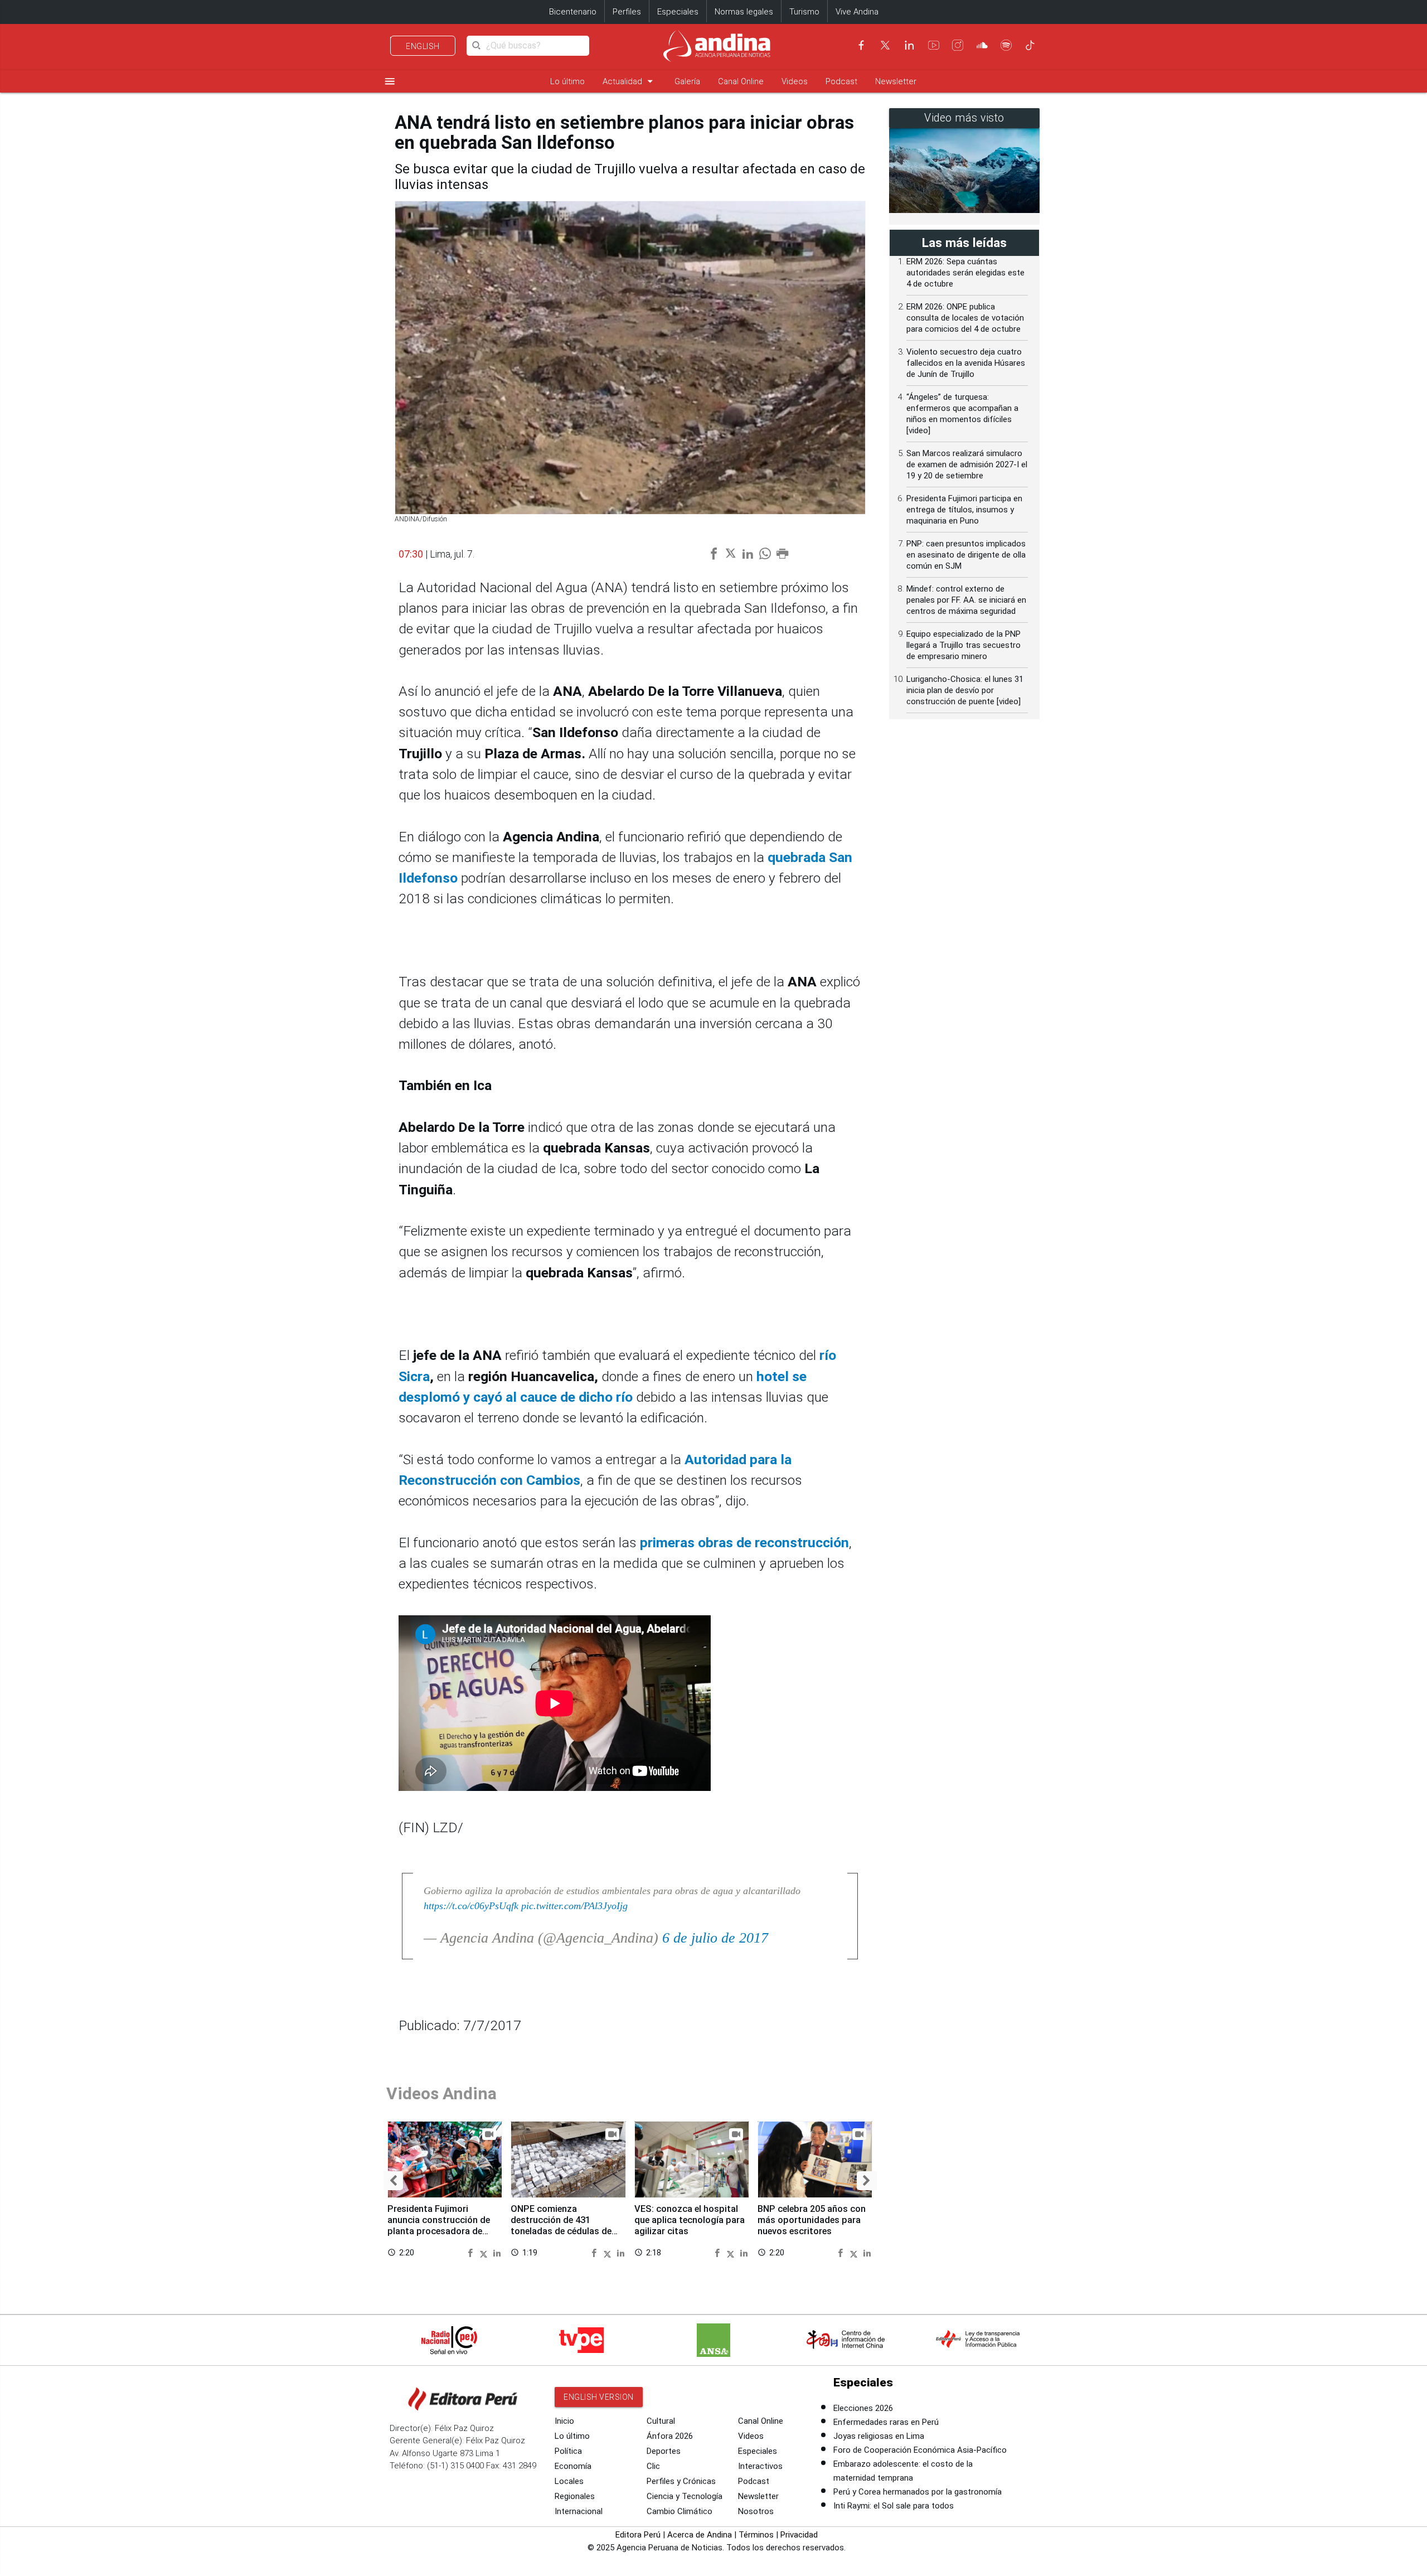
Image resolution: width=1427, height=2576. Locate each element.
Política (568, 2451)
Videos (795, 81)
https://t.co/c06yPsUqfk (471, 1906)
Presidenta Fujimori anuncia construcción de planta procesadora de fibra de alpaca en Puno (439, 2225)
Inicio (564, 2421)
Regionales (575, 2496)
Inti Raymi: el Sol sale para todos (894, 2506)
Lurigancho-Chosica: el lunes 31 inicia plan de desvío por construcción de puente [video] (965, 690)
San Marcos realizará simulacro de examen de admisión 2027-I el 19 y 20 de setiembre (967, 464)
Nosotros (756, 2511)
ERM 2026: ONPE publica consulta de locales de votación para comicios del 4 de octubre (965, 318)
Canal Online (741, 81)
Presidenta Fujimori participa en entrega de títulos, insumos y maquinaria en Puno (964, 510)
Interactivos (760, 2466)
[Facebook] (861, 45)
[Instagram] (958, 45)
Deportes (664, 2451)
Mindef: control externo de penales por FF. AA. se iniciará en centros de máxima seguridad (966, 600)
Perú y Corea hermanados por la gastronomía (918, 2492)
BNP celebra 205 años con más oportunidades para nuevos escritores (812, 2220)
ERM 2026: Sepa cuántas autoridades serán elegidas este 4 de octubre (965, 273)
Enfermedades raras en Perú (886, 2422)
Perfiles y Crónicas (681, 2481)
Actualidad (630, 81)
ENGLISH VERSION (599, 2397)
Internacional (579, 2511)
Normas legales (744, 12)
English (423, 46)
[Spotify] (1006, 45)
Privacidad (799, 2535)
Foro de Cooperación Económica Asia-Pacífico (920, 2450)
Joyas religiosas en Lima (879, 2436)
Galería (687, 81)
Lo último (567, 81)
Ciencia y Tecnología (685, 2496)
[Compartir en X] (485, 2252)
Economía (573, 2466)
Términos (756, 2535)
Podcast (841, 81)
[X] (885, 45)
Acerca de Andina (700, 2535)
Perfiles (627, 12)
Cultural (661, 2421)
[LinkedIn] (909, 45)
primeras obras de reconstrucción (744, 1543)
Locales (569, 2481)
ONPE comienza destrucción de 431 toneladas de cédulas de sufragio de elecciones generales (561, 2231)
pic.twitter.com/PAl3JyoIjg (574, 1906)
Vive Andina (857, 12)
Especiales (678, 12)
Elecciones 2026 (863, 2408)
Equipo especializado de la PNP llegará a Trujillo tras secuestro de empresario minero (964, 645)
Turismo (804, 12)
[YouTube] (934, 45)
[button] (393, 2181)
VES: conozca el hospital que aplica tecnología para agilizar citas (690, 2220)
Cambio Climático (679, 2511)
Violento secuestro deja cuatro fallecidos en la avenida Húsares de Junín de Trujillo (966, 363)
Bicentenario (573, 12)
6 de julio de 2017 (715, 1938)
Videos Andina (441, 2093)
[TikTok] (1030, 45)
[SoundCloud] (982, 45)
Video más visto (964, 118)
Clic (653, 2466)
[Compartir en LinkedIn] (497, 2252)
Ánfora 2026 (670, 2436)
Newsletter (896, 81)
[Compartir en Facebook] (472, 2252)
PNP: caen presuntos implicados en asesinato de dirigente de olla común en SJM (966, 555)
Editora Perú (638, 2535)
